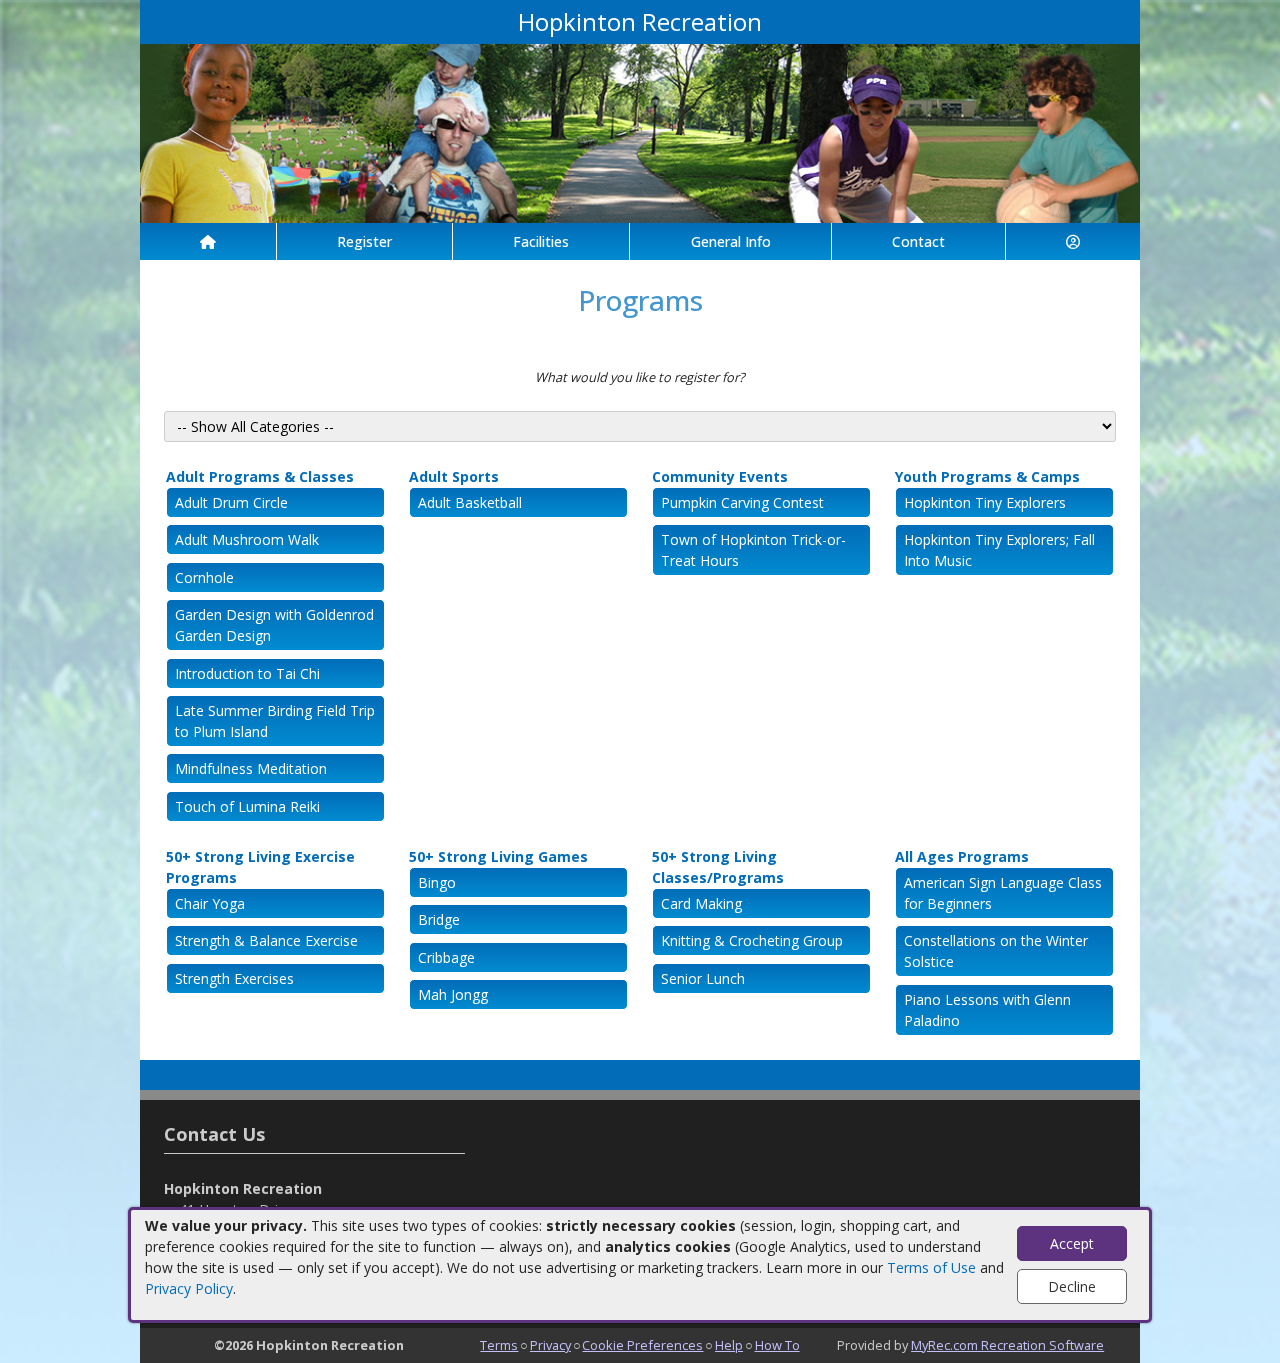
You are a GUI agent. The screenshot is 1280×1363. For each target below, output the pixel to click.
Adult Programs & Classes (260, 476)
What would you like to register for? (640, 377)
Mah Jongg (453, 994)
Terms (499, 1345)
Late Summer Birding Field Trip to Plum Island (275, 721)
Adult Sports (454, 476)
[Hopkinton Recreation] (640, 131)
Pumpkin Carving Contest (742, 502)
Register (364, 241)
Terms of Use (931, 1267)
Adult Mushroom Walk (247, 539)
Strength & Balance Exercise (266, 940)
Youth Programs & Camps (987, 476)
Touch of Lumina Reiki (247, 806)
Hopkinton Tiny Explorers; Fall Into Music (999, 550)
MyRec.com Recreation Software (1007, 1345)
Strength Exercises (234, 978)
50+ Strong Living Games (498, 856)
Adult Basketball (470, 502)
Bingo (437, 882)
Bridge (439, 919)
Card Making (701, 903)
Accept (1072, 1243)
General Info (731, 241)
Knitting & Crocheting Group (752, 940)
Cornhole (204, 577)
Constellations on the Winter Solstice (996, 951)
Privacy (550, 1345)
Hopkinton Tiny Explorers (985, 502)
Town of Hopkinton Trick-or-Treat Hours (753, 550)
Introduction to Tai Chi (247, 673)
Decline (1072, 1286)
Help (729, 1345)
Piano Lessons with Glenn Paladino (987, 1010)
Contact (918, 241)
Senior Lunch (703, 978)
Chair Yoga (210, 903)
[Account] (1073, 241)
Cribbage (446, 957)
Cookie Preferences (642, 1345)
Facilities (541, 241)
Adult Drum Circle (231, 502)
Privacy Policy (189, 1288)
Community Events (720, 476)
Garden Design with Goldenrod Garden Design (274, 625)
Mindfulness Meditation (251, 768)
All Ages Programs (962, 856)
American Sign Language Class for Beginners (1003, 893)
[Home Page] (208, 241)
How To (777, 1345)
